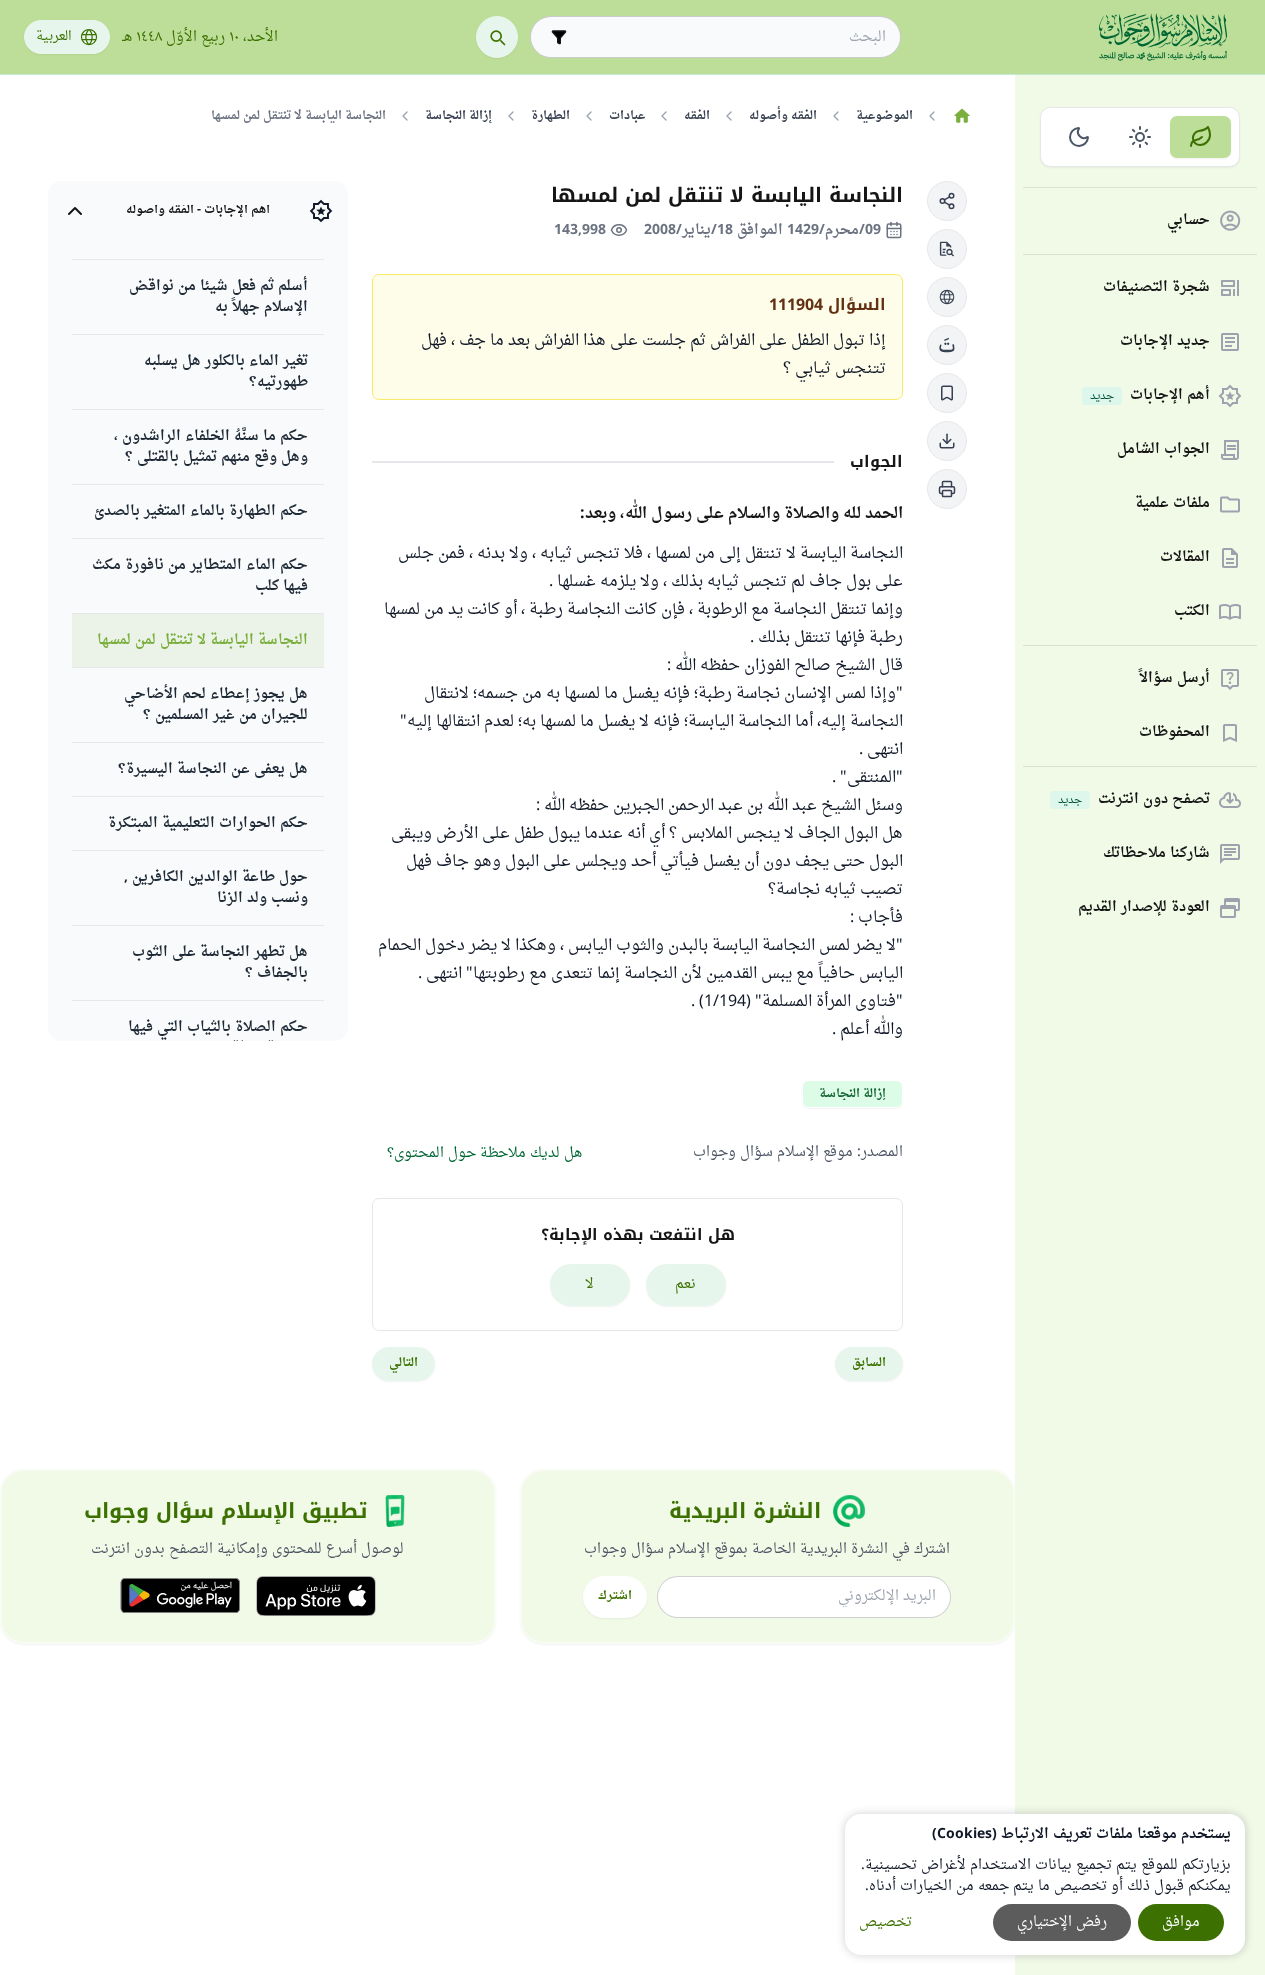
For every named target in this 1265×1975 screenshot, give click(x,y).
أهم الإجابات (1150, 396)
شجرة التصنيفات (1156, 288)
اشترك (615, 1596)
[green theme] (1200, 137)
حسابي (1188, 221)
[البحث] (497, 37)
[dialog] (1045, 1884)
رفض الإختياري (1062, 1922)
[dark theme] (1079, 137)
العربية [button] (54, 37)
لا (589, 1284)
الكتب (1192, 612)
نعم (685, 1284)
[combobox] (729, 37)
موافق (1181, 1922)
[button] (947, 201)
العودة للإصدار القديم (1144, 908)
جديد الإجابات (1165, 342)
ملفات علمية (1172, 504)
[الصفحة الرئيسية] (961, 116)
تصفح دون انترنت (1134, 800)
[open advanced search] (559, 37)
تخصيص (885, 1922)
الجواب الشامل (1163, 450)
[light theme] (1140, 137)
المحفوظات (1174, 733)
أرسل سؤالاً (1174, 679)
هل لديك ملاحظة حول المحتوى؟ (484, 1153)
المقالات (1185, 558)
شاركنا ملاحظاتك (1156, 854)
